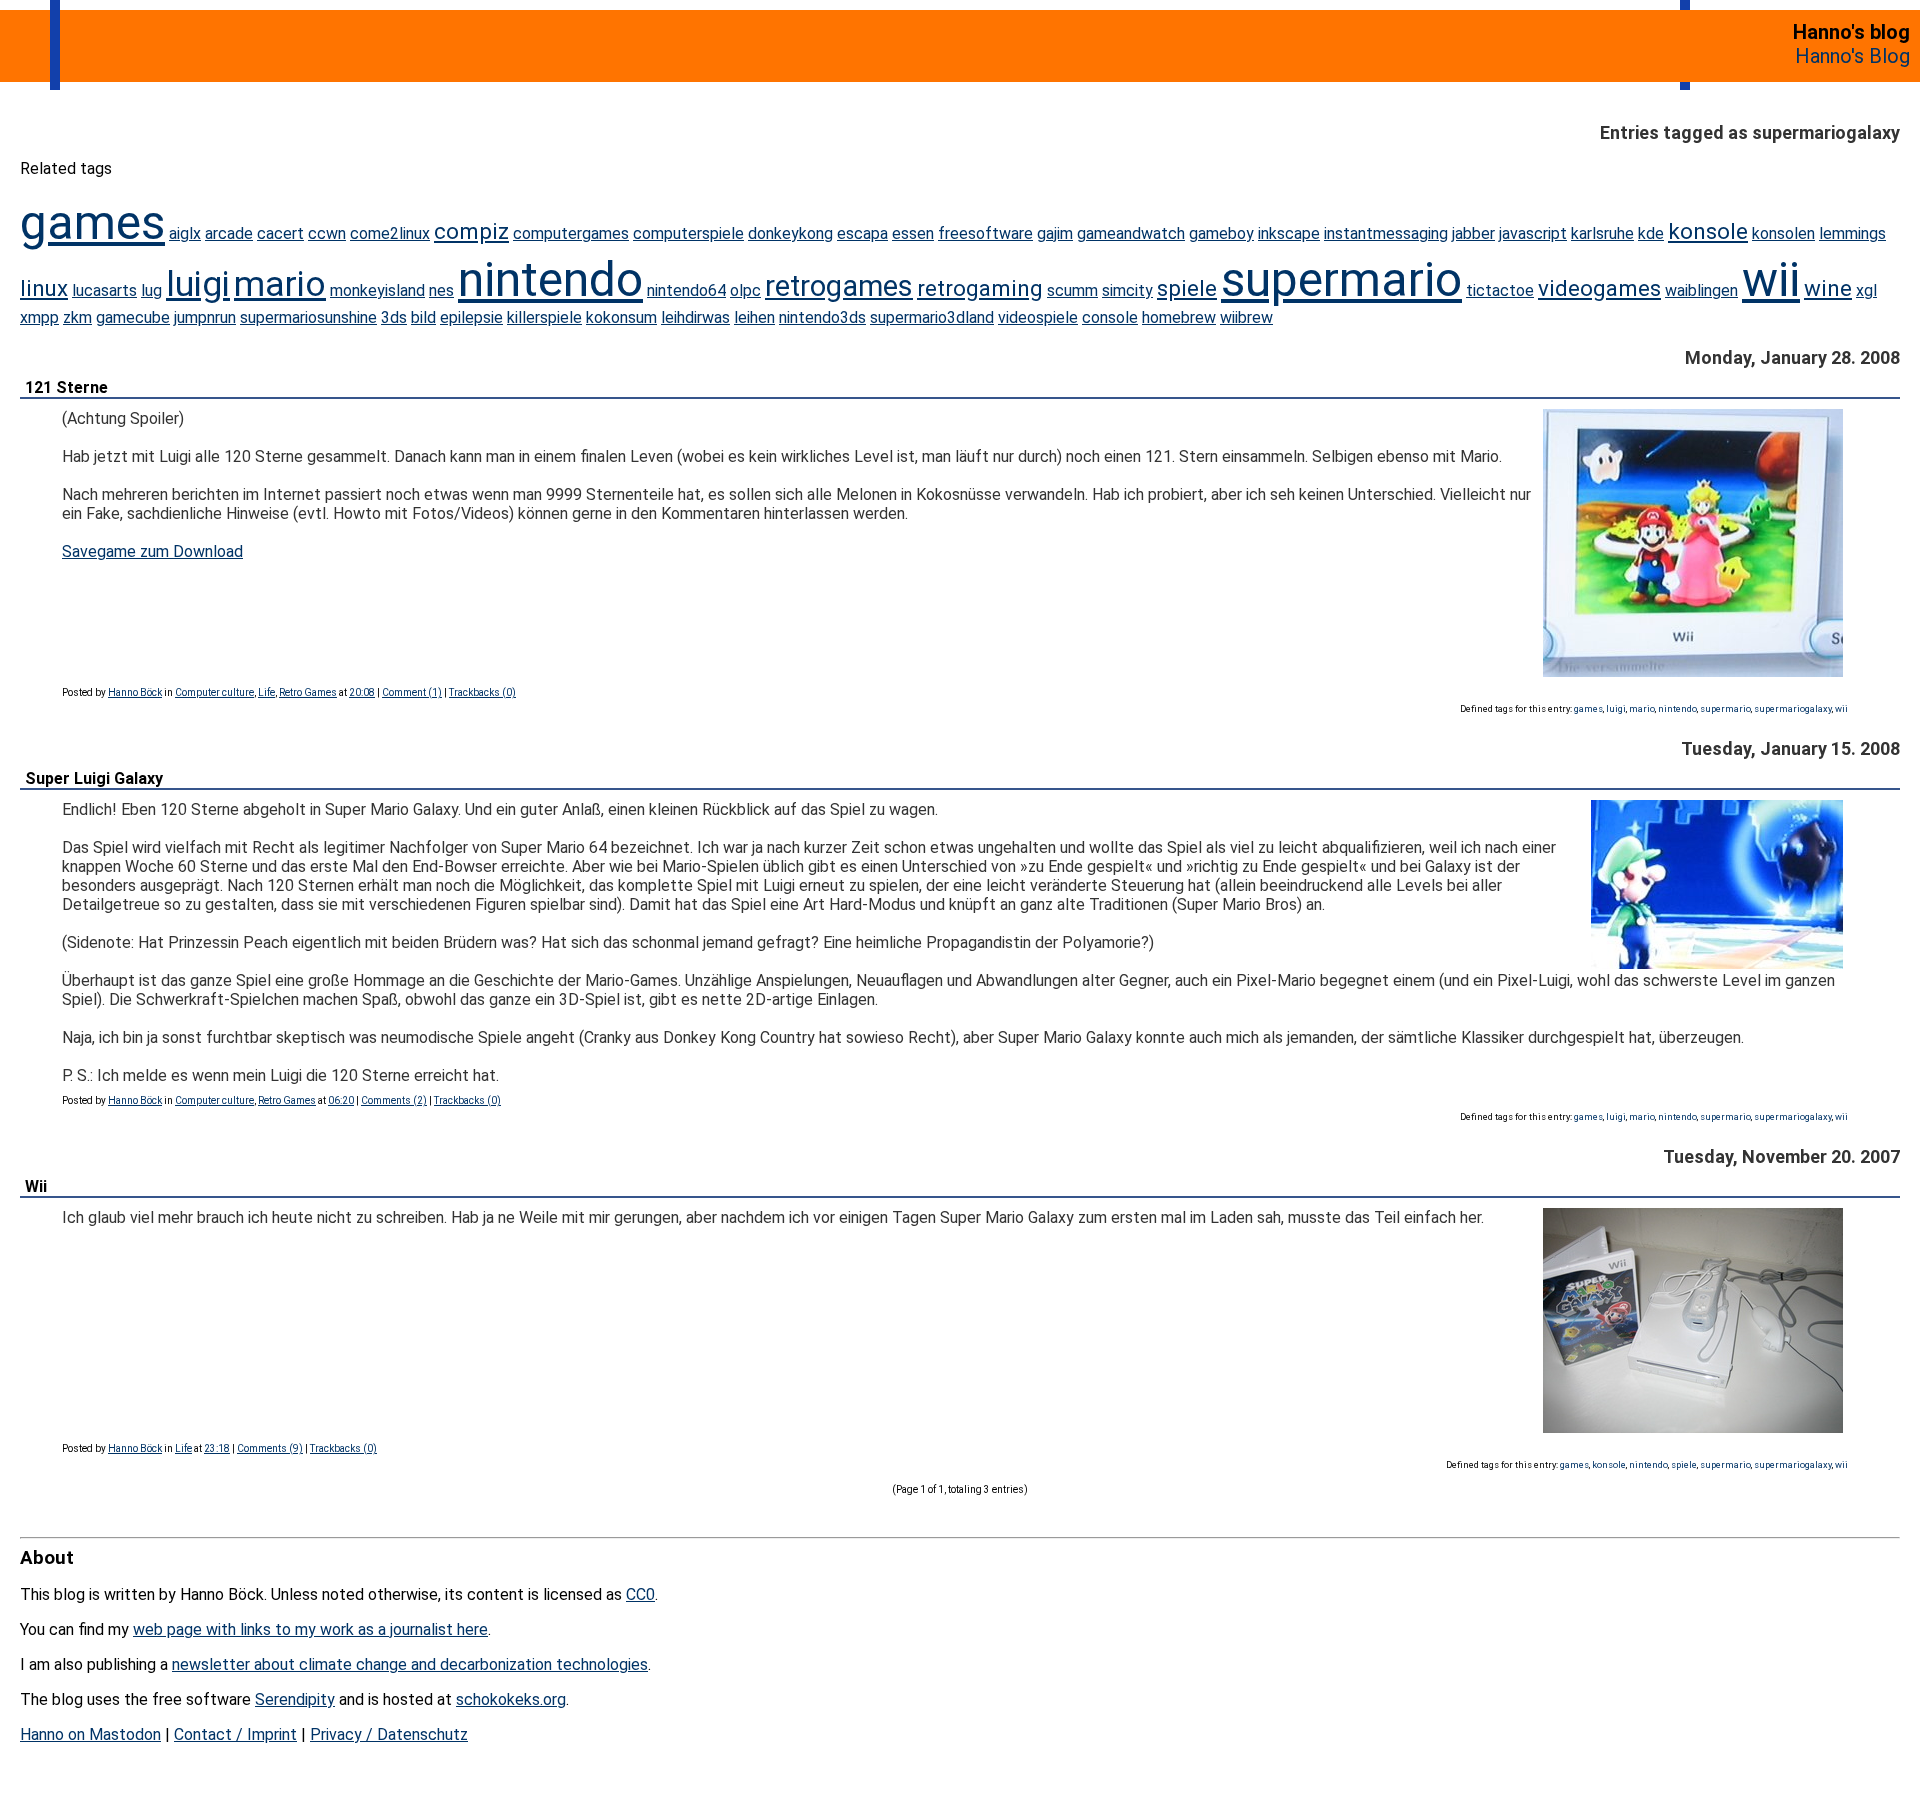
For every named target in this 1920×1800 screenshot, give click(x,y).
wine (1828, 288)
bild (423, 317)
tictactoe (1500, 290)
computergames (571, 233)
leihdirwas (695, 317)
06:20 (341, 1100)
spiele (1187, 288)
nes (441, 290)
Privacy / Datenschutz (389, 1734)
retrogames (839, 286)
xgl (1866, 290)
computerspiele (688, 233)
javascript (1533, 233)
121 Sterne (66, 387)
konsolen (1783, 233)
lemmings (1852, 233)
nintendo (550, 279)
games (92, 222)
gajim (1055, 233)
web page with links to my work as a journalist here (310, 1629)
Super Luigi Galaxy (94, 778)
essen (913, 233)
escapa (862, 233)
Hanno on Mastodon (90, 1734)
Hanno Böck (135, 692)
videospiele (1038, 317)
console (1110, 317)
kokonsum (621, 317)
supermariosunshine (308, 317)
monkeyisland (377, 290)
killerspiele (544, 317)
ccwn (327, 233)
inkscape (1289, 233)
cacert (280, 233)
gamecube (133, 317)
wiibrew (1246, 317)
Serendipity (295, 1699)
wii (1771, 279)
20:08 (362, 692)
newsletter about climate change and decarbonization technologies (410, 1664)
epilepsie (471, 317)
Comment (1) (412, 692)
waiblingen (1701, 290)
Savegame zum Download (152, 551)
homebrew (1179, 317)
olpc (745, 290)
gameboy (1221, 233)
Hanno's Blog (1852, 56)
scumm (1072, 290)
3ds (394, 317)
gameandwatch (1131, 233)
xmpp (39, 317)
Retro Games (308, 692)
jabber (1473, 233)
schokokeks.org (511, 1699)
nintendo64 (686, 290)
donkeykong (790, 233)
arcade (229, 233)
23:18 (217, 1448)
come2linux (390, 233)
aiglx (185, 233)
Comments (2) (394, 1100)
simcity (1127, 290)
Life (266, 692)
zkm (77, 317)
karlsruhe (1602, 233)
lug (151, 290)
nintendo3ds (822, 317)
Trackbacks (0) (482, 692)
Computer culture (214, 692)
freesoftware (985, 233)
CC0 (640, 1594)
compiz (471, 231)
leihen (754, 317)
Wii (36, 1186)
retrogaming (980, 288)
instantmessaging (1386, 233)
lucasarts (104, 290)
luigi (198, 284)
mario (280, 284)
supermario (1341, 279)
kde (1651, 233)
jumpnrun (205, 317)
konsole (1708, 231)
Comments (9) (270, 1448)
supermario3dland (932, 317)
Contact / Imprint (235, 1734)
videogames (1599, 288)
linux (44, 288)
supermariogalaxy (1793, 708)
